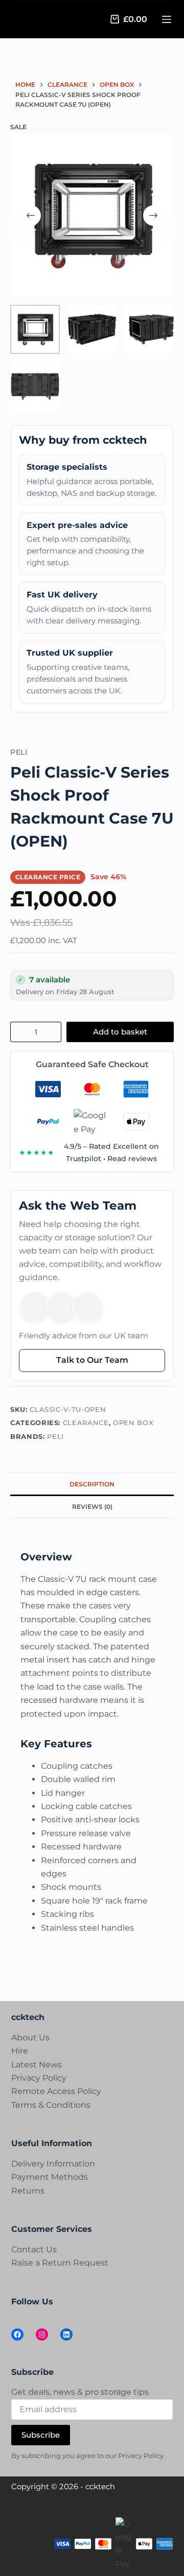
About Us (30, 2038)
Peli (55, 1436)
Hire (20, 2051)
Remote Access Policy (56, 2091)
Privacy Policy (39, 2078)
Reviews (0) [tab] (92, 1507)
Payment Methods (50, 2177)
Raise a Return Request (60, 2263)
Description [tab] (92, 1484)
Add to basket (120, 1032)
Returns (28, 2191)
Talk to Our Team (92, 1360)
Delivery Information (53, 2164)
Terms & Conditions (51, 2105)
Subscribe (41, 2434)
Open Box (133, 1423)
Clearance (86, 1423)
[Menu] (167, 19)
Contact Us (34, 2249)
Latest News (37, 2065)
